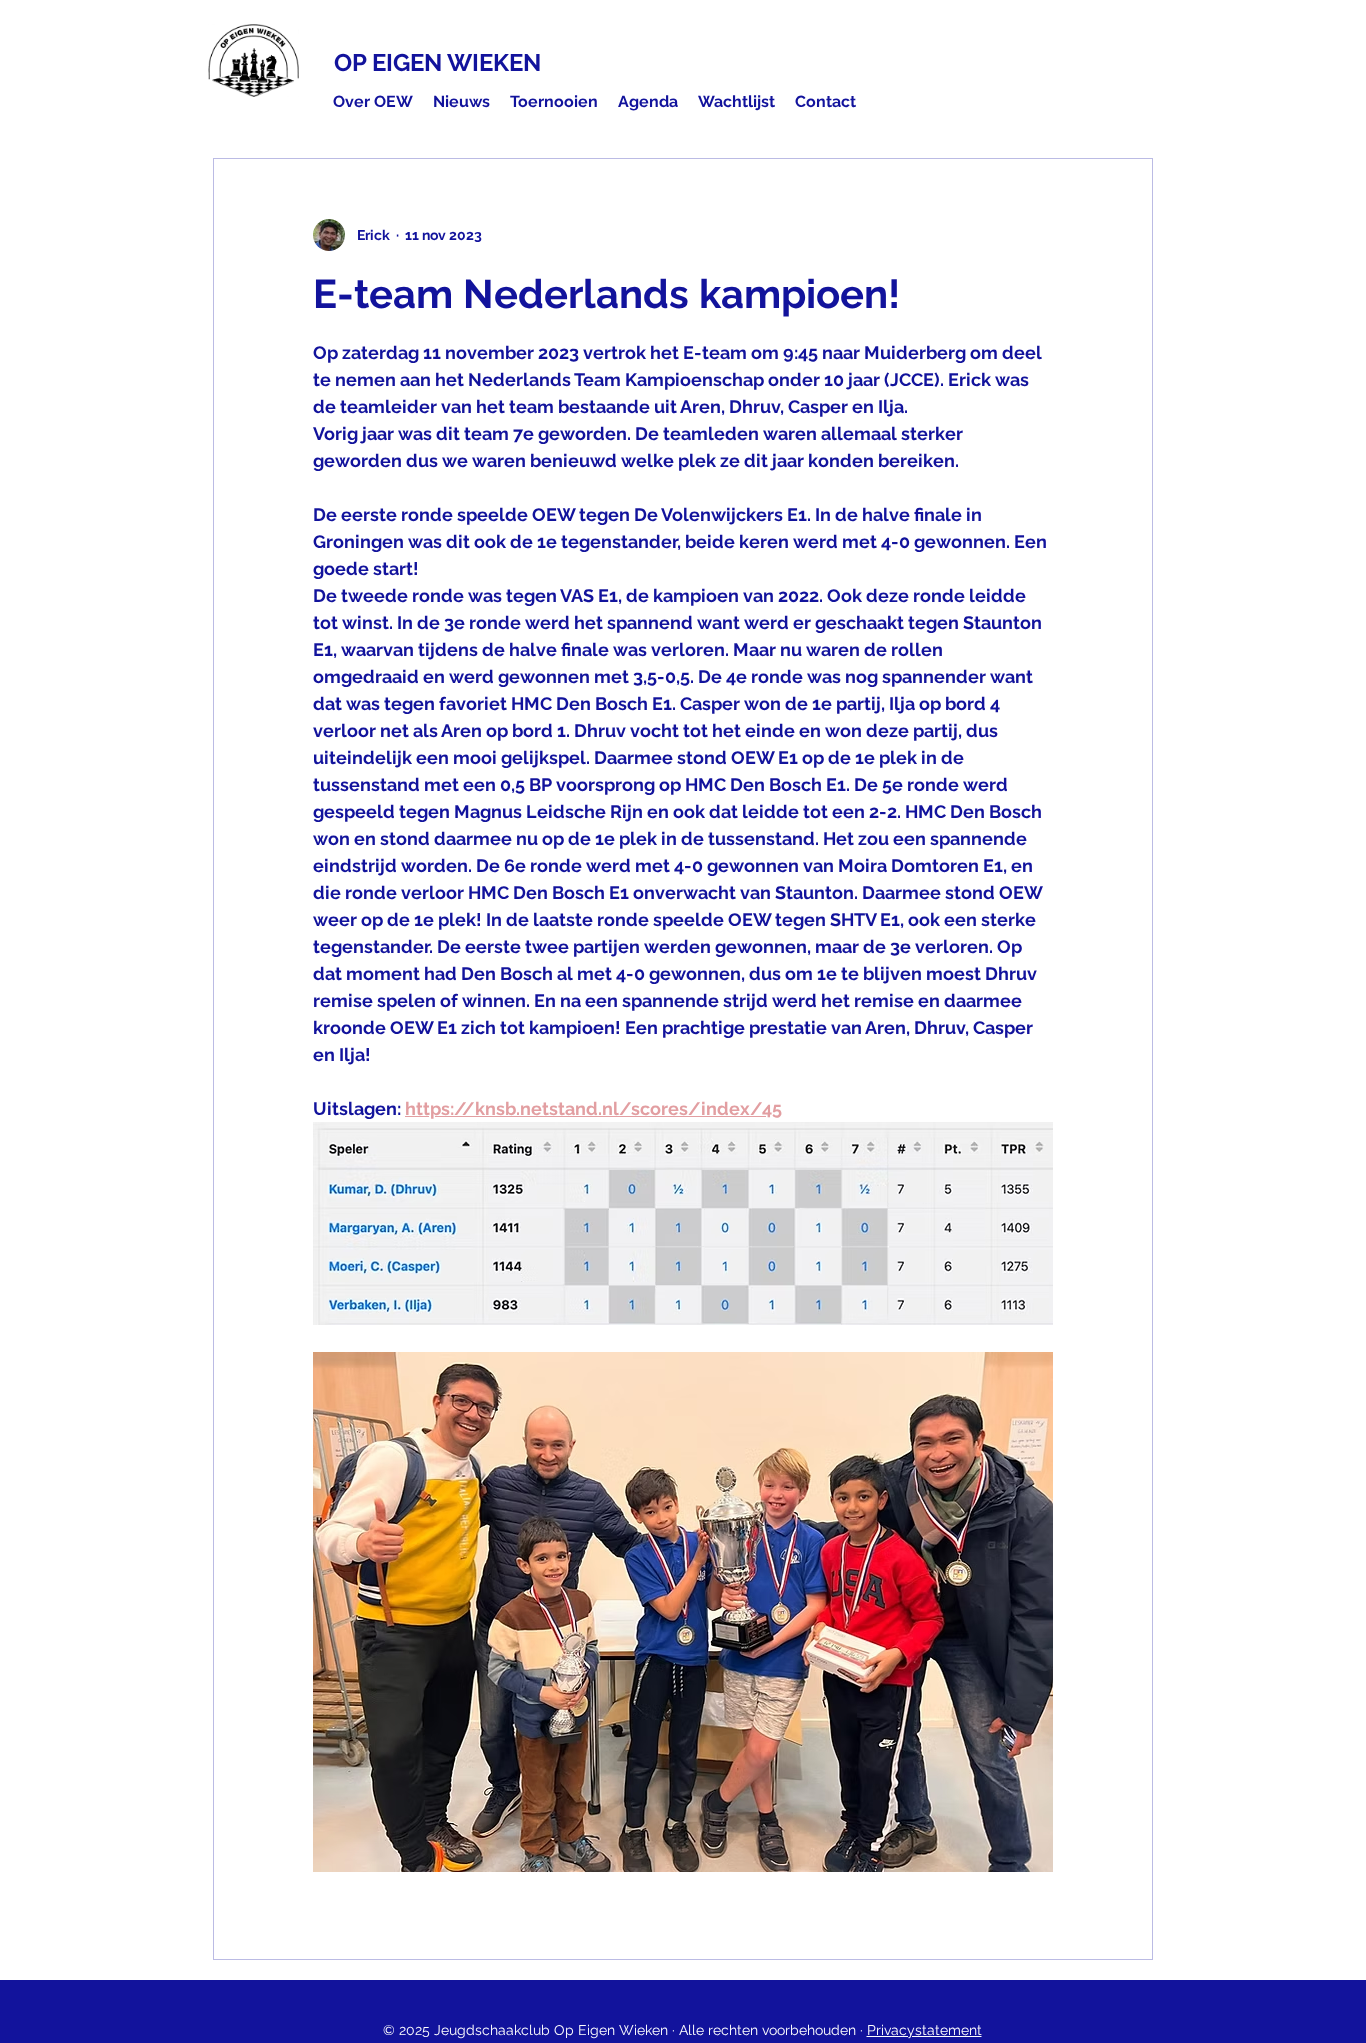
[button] (373, 102)
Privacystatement (924, 2030)
